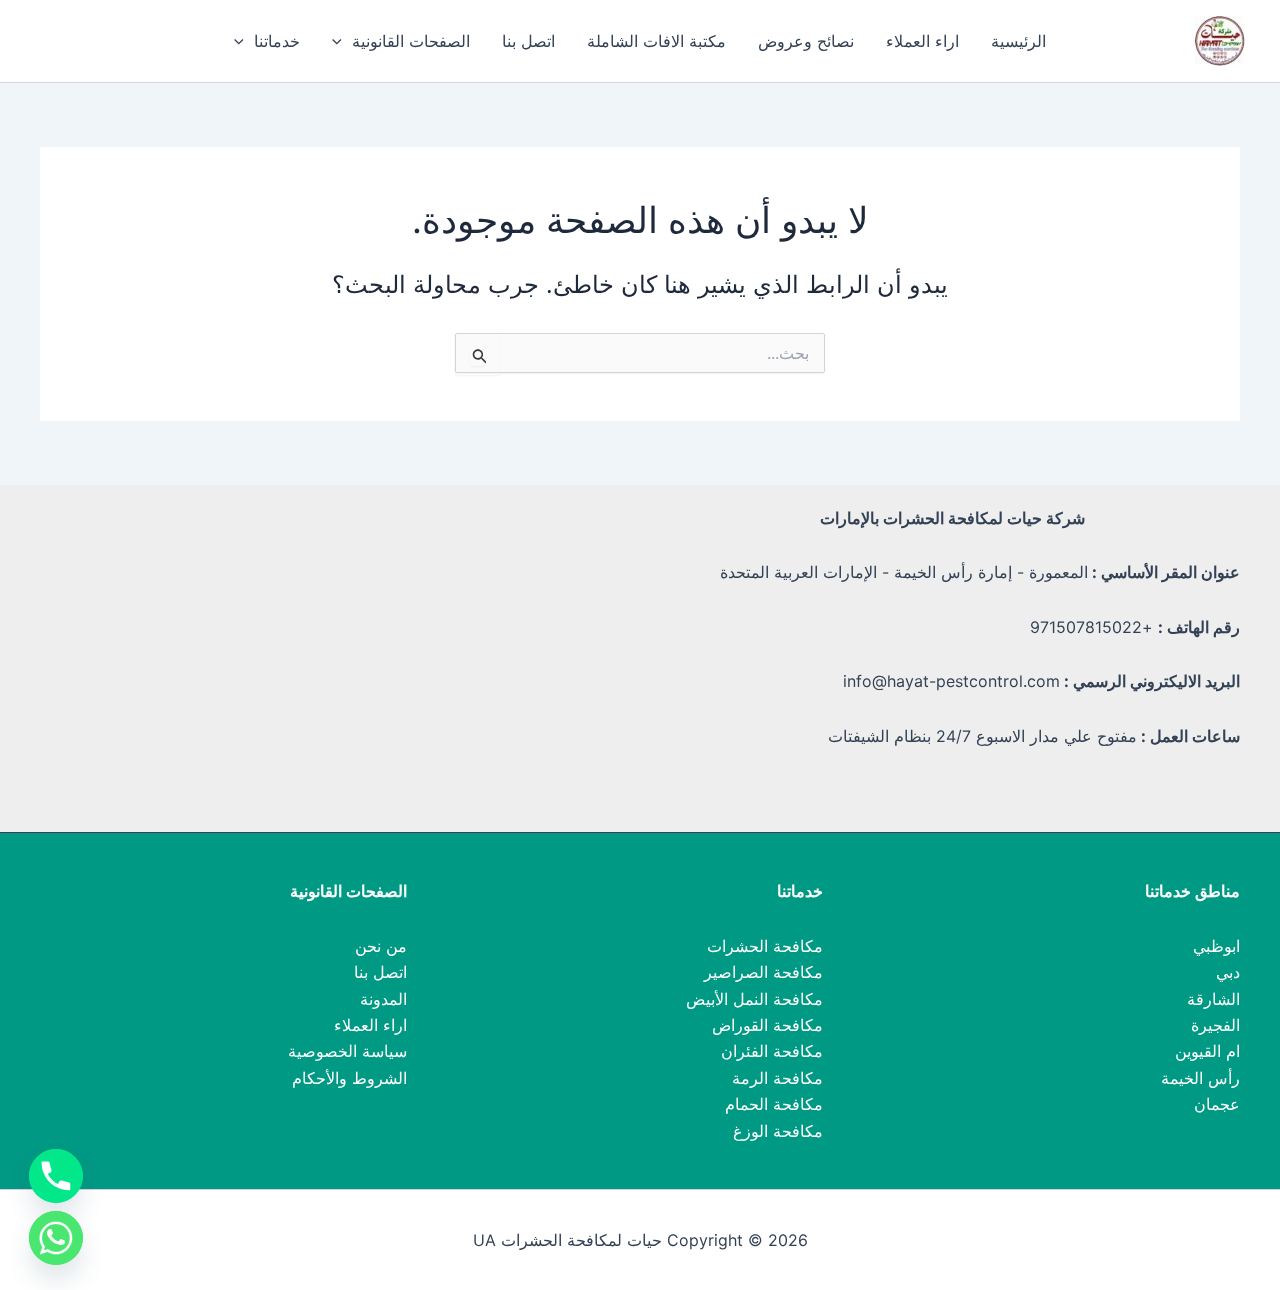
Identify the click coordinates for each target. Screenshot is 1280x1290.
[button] (342, 41)
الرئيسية (1018, 41)
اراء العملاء (922, 41)
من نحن (381, 946)
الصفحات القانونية (411, 41)
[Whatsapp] (56, 1238)
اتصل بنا (528, 41)
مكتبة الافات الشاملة (656, 41)
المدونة (383, 999)
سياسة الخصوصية (347, 1051)
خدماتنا (277, 41)
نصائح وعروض (806, 41)
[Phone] (56, 1176)
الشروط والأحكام (349, 1078)
